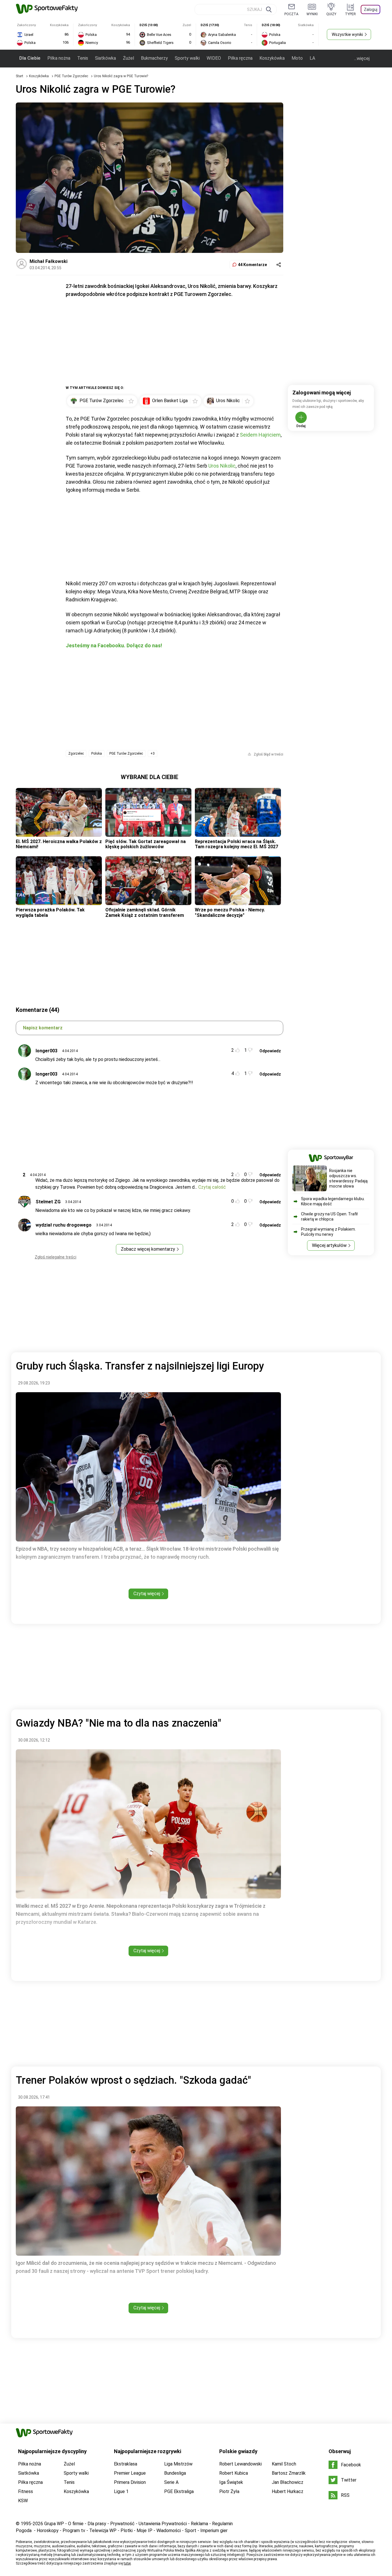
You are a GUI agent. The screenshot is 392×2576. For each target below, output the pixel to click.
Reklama (199, 2524)
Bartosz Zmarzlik (289, 2473)
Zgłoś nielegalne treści (56, 1257)
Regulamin (222, 2524)
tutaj (127, 2563)
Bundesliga (175, 2473)
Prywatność (122, 2524)
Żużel (128, 58)
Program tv (74, 2531)
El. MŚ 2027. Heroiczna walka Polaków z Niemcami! (59, 844)
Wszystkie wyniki (347, 34)
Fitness (26, 2491)
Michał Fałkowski (48, 261)
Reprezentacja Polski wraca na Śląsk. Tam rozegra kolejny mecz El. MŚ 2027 (236, 844)
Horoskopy (48, 2531)
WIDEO (214, 58)
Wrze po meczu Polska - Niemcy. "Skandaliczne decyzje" (230, 912)
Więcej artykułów (329, 1245)
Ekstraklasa (126, 2464)
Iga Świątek (231, 2482)
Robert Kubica (234, 2473)
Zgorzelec (76, 754)
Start (20, 76)
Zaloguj (371, 9)
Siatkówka (105, 58)
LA (312, 58)
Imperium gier (214, 2531)
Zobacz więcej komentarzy (148, 1249)
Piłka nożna (59, 58)
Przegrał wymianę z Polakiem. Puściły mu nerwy (328, 1232)
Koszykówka (272, 58)
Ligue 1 (121, 2491)
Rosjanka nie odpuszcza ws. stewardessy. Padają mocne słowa (348, 1178)
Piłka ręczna (240, 58)
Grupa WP (54, 2524)
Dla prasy (97, 2524)
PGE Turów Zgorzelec (72, 76)
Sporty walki (187, 58)
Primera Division (130, 2482)
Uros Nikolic (222, 466)
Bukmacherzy (154, 58)
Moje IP (144, 2531)
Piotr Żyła (229, 2491)
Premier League (130, 2473)
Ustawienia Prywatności (163, 2524)
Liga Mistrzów (178, 2464)
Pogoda (24, 2531)
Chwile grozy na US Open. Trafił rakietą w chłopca (329, 1217)
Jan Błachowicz (288, 2482)
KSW (23, 2501)
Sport (191, 2531)
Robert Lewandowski (240, 2464)
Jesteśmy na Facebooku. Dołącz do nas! (114, 645)
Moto (297, 58)
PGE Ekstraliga (179, 2491)
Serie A (171, 2482)
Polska (97, 754)
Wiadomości (169, 2531)
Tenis (83, 58)
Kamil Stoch (284, 2464)
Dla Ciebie (30, 58)
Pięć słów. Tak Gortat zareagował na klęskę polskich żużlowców (145, 844)
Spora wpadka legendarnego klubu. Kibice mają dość (333, 1201)
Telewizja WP (103, 2531)
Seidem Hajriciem (260, 435)
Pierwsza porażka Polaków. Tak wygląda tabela (50, 912)
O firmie (76, 2524)
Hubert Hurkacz (288, 2491)
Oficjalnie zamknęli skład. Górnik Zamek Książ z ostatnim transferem (145, 912)
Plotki (127, 2531)
